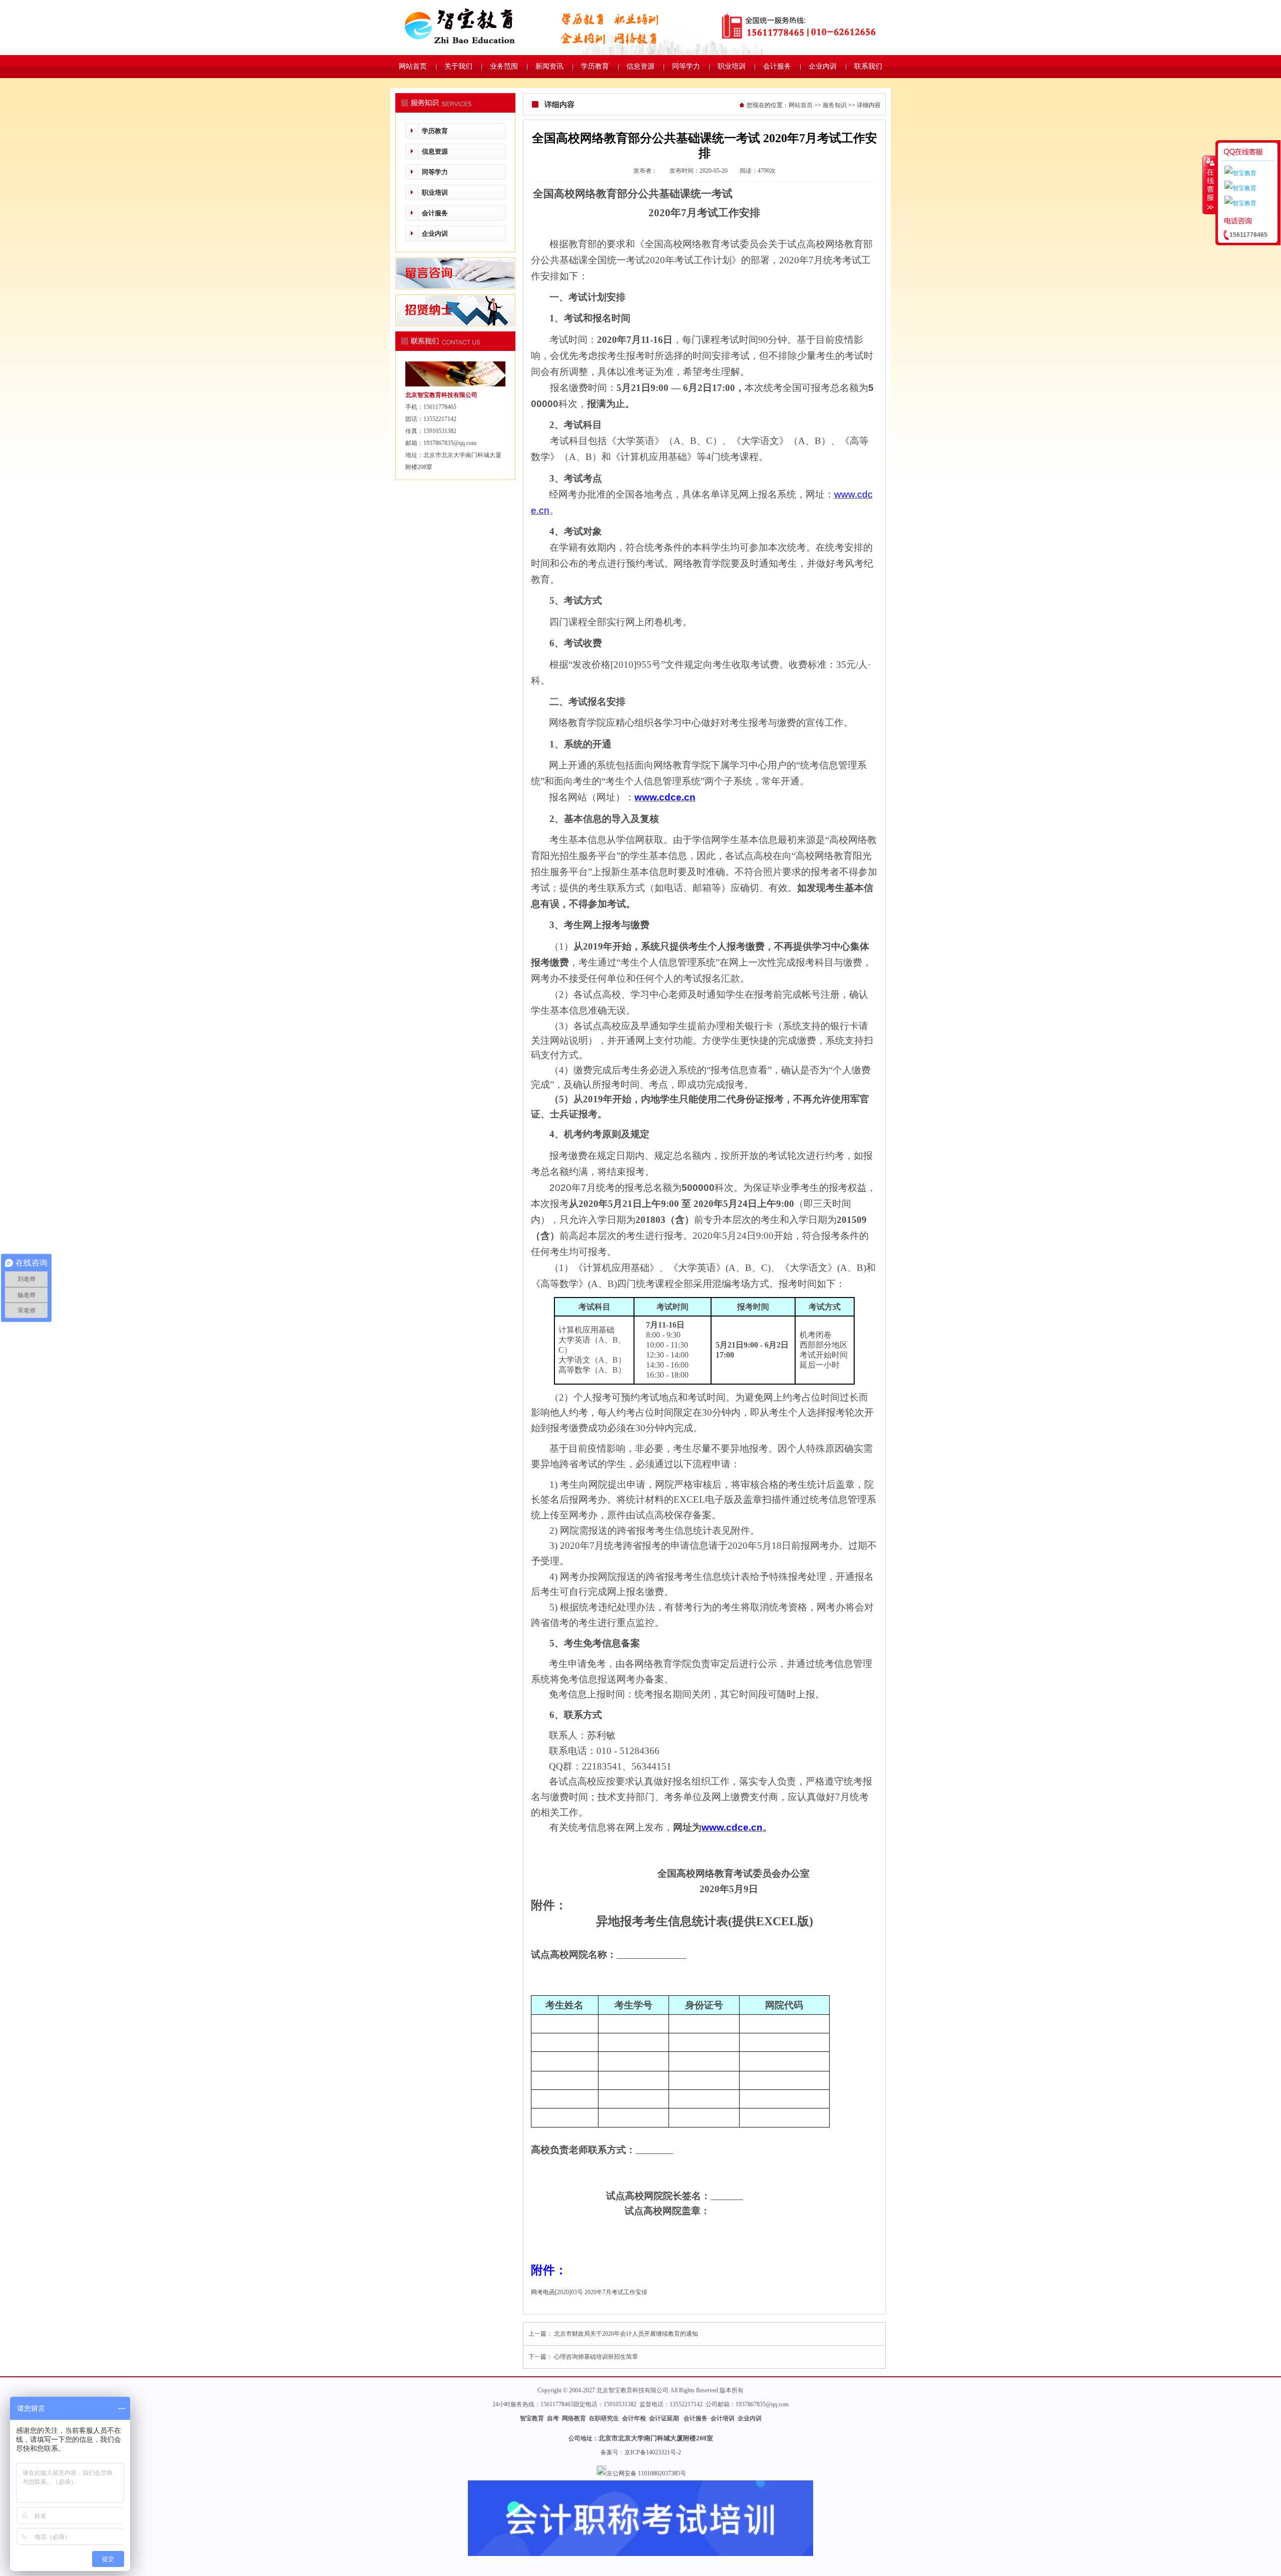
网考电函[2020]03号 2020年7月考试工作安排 (589, 2292)
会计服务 (435, 213)
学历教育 (435, 131)
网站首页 (801, 105)
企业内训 (435, 234)
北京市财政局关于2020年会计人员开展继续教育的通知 (626, 2334)
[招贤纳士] (455, 324)
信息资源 (435, 151)
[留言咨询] (455, 287)
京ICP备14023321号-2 (653, 2452)
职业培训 (435, 192)
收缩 (1209, 185)
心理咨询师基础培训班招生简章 (596, 2357)
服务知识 (835, 105)
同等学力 (435, 172)
